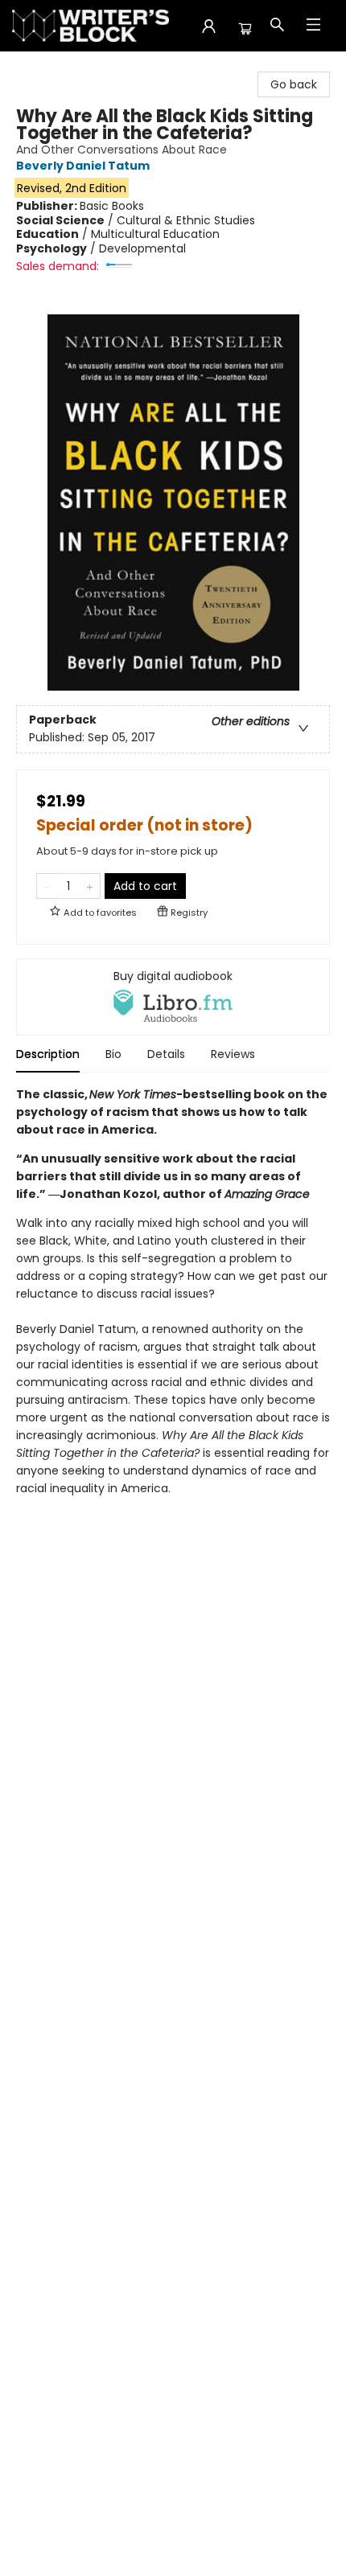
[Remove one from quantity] (47, 886)
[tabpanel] (173, 1306)
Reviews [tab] (233, 1054)
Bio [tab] (113, 1054)
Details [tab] (166, 1054)
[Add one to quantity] (90, 886)
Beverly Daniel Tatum (83, 166)
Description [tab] (48, 1054)
